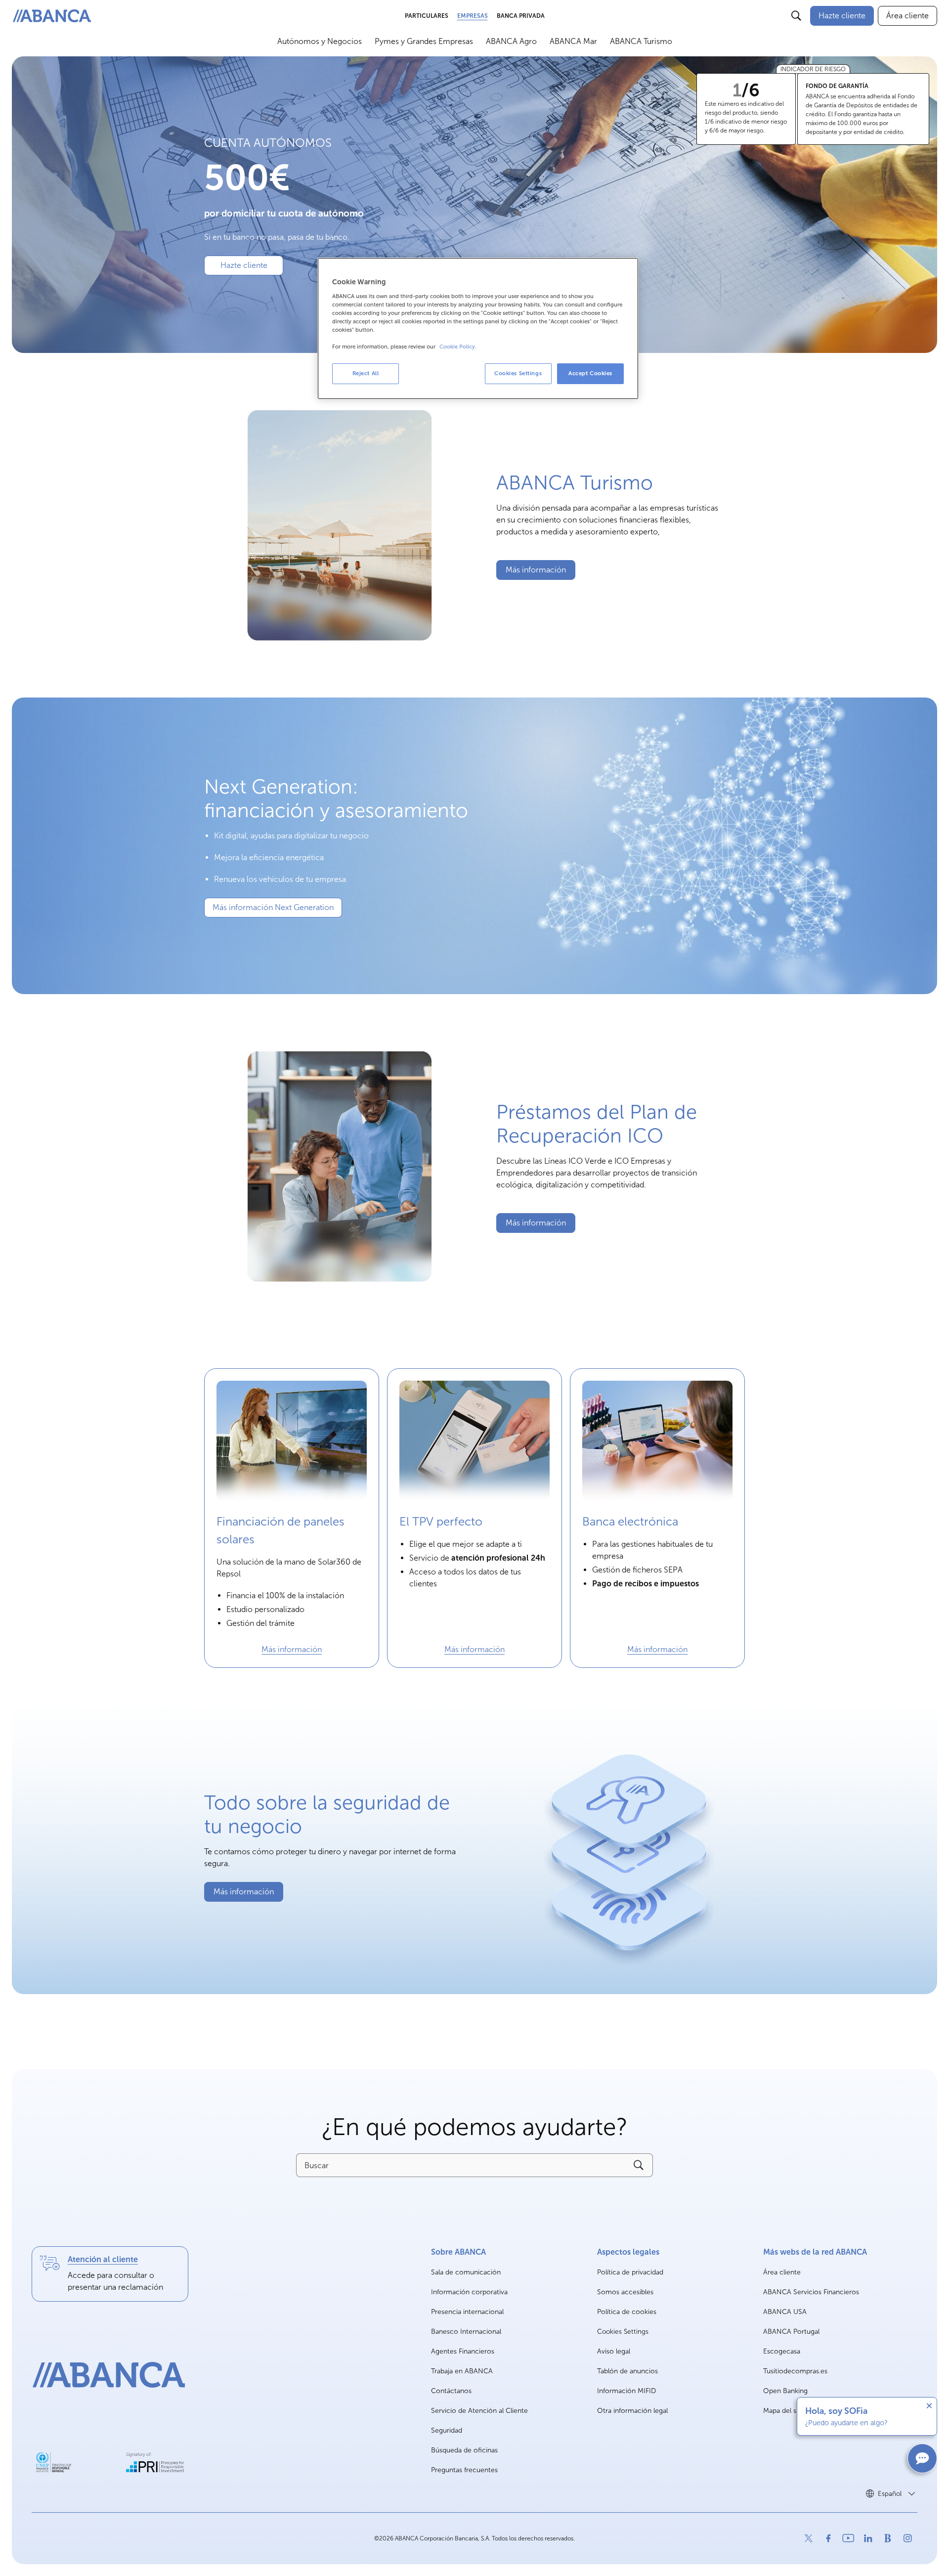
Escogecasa (782, 2352)
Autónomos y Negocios (320, 41)
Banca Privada (521, 16)
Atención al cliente (103, 2259)
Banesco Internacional (466, 2332)
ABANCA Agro (511, 41)
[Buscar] (796, 16)
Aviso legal (614, 2351)
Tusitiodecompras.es (795, 2372)
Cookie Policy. (458, 347)
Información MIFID (626, 2391)
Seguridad (447, 2430)
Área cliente (782, 2273)
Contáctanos (451, 2391)
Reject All (366, 373)
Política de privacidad (630, 2272)
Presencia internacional (467, 2312)
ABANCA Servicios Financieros (811, 2292)
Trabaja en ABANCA (462, 2372)
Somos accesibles (625, 2292)
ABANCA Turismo (641, 41)
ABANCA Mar (573, 41)
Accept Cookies (590, 373)
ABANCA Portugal (791, 2332)
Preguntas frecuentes (464, 2470)
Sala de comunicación (466, 2273)
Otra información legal (632, 2411)
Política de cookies (627, 2312)
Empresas (473, 16)
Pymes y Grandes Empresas (424, 41)
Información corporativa (469, 2292)
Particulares (427, 16)
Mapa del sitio (785, 2411)
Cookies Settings (623, 2332)
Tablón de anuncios (627, 2371)
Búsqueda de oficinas (464, 2450)
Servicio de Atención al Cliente (479, 2411)
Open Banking (785, 2391)
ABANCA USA (785, 2312)
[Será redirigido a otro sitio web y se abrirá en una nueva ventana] (54, 2462)
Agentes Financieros (463, 2351)
